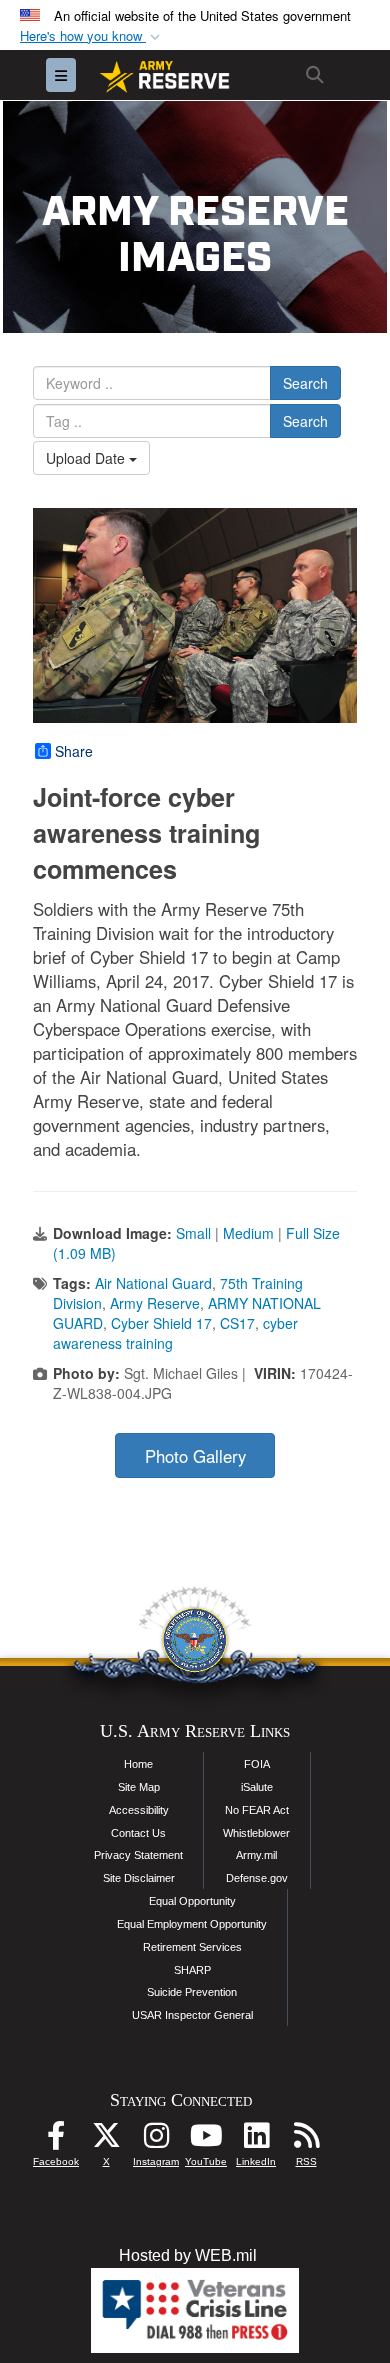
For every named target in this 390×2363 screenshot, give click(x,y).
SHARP (192, 1970)
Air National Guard (153, 1283)
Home (138, 1764)
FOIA (257, 1764)
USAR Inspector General (192, 2015)
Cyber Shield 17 (161, 1323)
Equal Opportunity (192, 1901)
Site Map (139, 1787)
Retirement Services (192, 1947)
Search (305, 383)
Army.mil (256, 1855)
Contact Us (138, 1833)
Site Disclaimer (139, 1878)
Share (74, 751)
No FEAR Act (257, 1810)
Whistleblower (256, 1833)
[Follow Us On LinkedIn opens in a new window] (256, 2140)
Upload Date (87, 458)
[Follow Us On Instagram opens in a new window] (156, 2140)
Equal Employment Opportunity (192, 1924)
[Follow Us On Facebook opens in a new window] (56, 2140)
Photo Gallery (195, 1456)
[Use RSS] (306, 2140)
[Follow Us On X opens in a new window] (106, 2140)
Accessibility (139, 1810)
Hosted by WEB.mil (188, 2255)
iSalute (257, 1787)
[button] (92, 36)
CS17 (237, 1323)
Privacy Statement (138, 1855)
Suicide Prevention (192, 1992)
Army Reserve (155, 1303)
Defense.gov (257, 1878)
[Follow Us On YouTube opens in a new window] (206, 2140)
